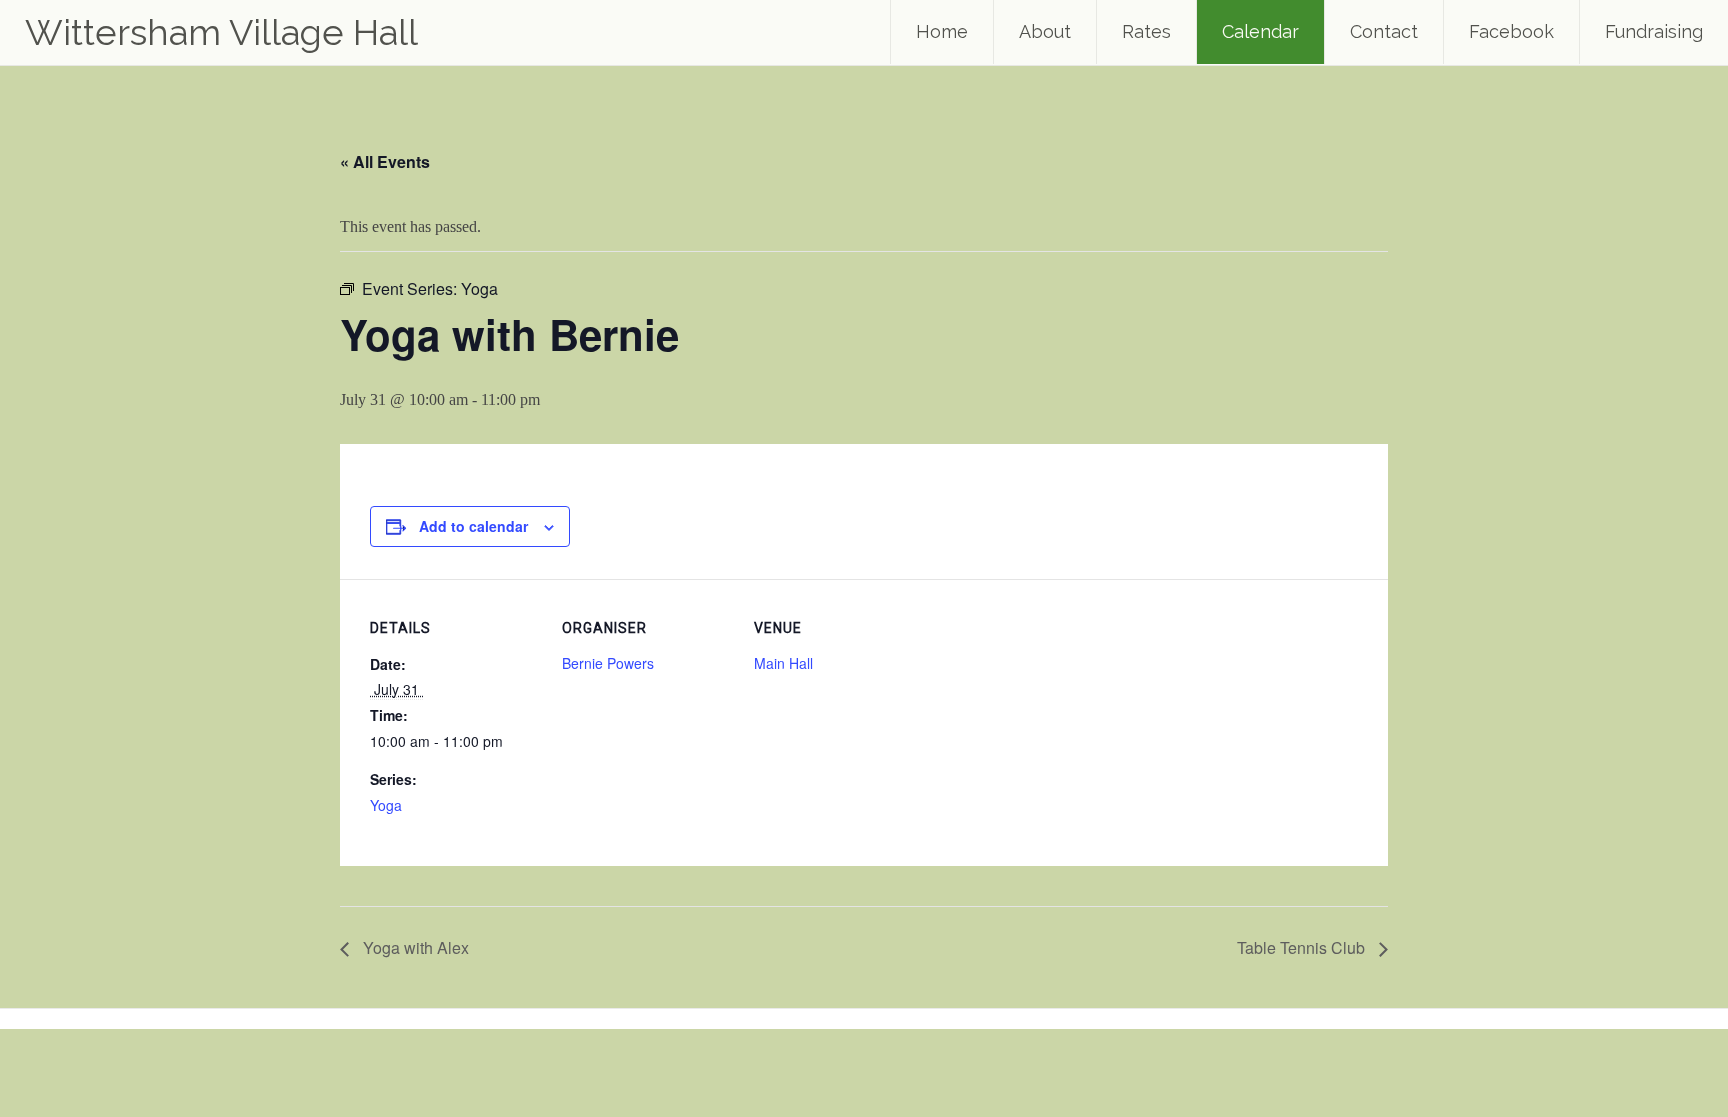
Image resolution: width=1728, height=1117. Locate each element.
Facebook (1511, 31)
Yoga (386, 805)
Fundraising (1654, 31)
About (1045, 31)
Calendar (1260, 31)
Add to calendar (473, 526)
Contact (1384, 31)
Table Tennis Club (1303, 947)
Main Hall (783, 663)
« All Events (385, 161)
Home (942, 31)
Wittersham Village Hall (221, 32)
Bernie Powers (608, 663)
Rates (1146, 31)
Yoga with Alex (414, 947)
